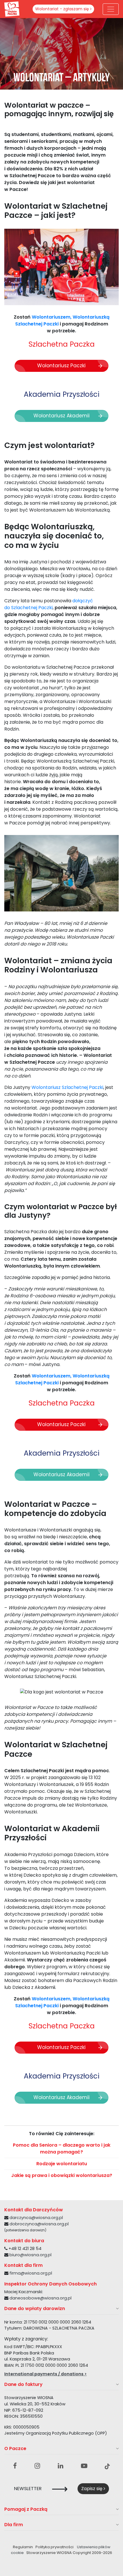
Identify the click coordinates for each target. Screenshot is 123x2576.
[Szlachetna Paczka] (12, 9)
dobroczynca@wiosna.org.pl (39, 2224)
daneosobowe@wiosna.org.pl (40, 2298)
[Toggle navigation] (111, 9)
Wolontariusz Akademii (61, 416)
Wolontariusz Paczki (61, 366)
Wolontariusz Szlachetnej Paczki (67, 1087)
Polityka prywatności (54, 2547)
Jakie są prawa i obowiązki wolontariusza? (62, 2175)
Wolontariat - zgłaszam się (63, 9)
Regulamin (23, 2547)
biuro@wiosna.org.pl (30, 2255)
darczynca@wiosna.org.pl (36, 2218)
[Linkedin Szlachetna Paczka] (60, 2466)
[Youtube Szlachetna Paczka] (84, 2466)
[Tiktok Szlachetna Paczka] (107, 2466)
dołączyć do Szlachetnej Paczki (49, 604)
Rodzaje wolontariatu (62, 2164)
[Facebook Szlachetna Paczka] (15, 2466)
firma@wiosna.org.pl (31, 2273)
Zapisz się (92, 2489)
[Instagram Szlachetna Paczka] (37, 2466)
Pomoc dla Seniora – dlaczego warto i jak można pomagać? (62, 2148)
